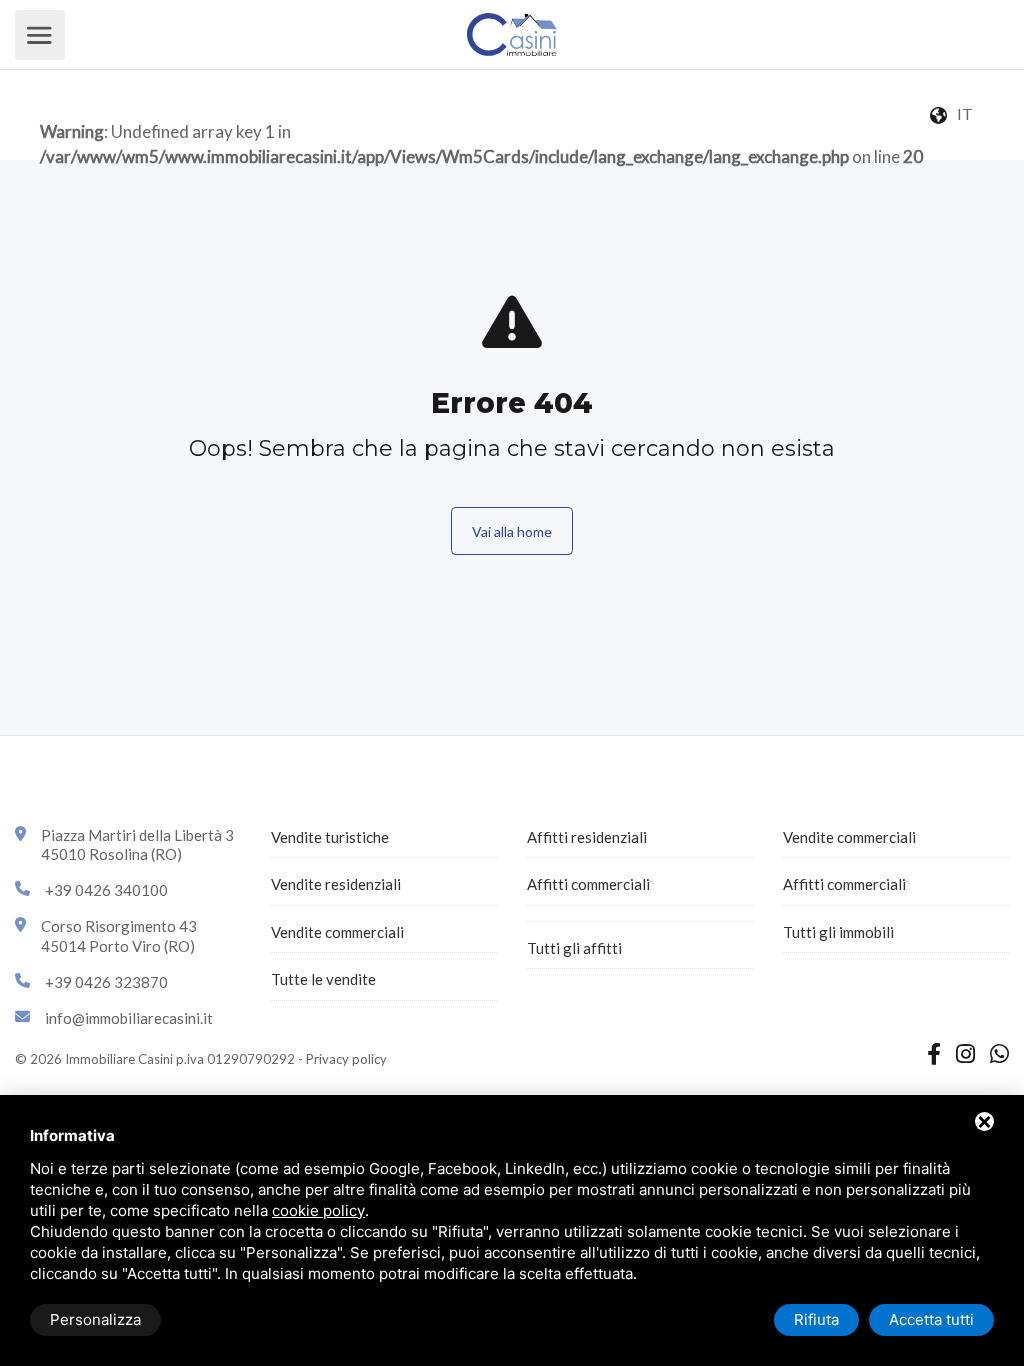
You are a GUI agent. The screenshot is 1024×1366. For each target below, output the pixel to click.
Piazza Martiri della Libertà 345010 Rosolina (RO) (137, 845)
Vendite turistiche (330, 837)
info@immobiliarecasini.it (129, 1018)
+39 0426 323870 (106, 982)
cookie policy (318, 1210)
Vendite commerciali (337, 932)
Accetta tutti (931, 1319)
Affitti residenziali (587, 837)
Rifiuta (816, 1319)
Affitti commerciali (588, 884)
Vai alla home (512, 531)
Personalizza (95, 1319)
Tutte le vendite (323, 979)
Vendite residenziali (336, 884)
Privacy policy (346, 1059)
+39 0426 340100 (106, 890)
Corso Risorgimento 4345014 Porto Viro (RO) (119, 936)
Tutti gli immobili (838, 932)
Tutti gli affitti (574, 948)
